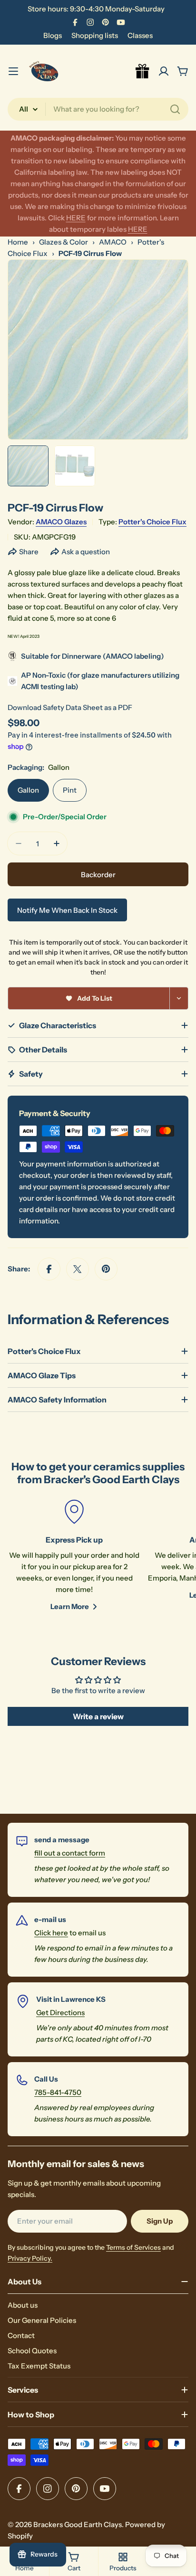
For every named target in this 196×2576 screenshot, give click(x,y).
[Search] (175, 109)
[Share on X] (78, 1269)
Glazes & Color (64, 242)
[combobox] (98, 109)
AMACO (113, 242)
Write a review (98, 1716)
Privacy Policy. (30, 2258)
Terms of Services (133, 2247)
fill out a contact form (70, 1853)
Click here (51, 1933)
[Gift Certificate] (143, 71)
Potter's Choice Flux (152, 522)
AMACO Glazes (61, 522)
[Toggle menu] (13, 71)
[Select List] (179, 998)
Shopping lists (95, 35)
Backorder (98, 875)
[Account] (164, 71)
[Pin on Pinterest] (106, 1269)
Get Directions (60, 2012)
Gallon (28, 790)
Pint (70, 790)
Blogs (53, 35)
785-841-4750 (58, 2092)
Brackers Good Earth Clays (78, 2524)
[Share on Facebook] (49, 1269)
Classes (140, 35)
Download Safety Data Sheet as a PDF (70, 707)
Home (18, 242)
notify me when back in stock (67, 910)
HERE (76, 218)
